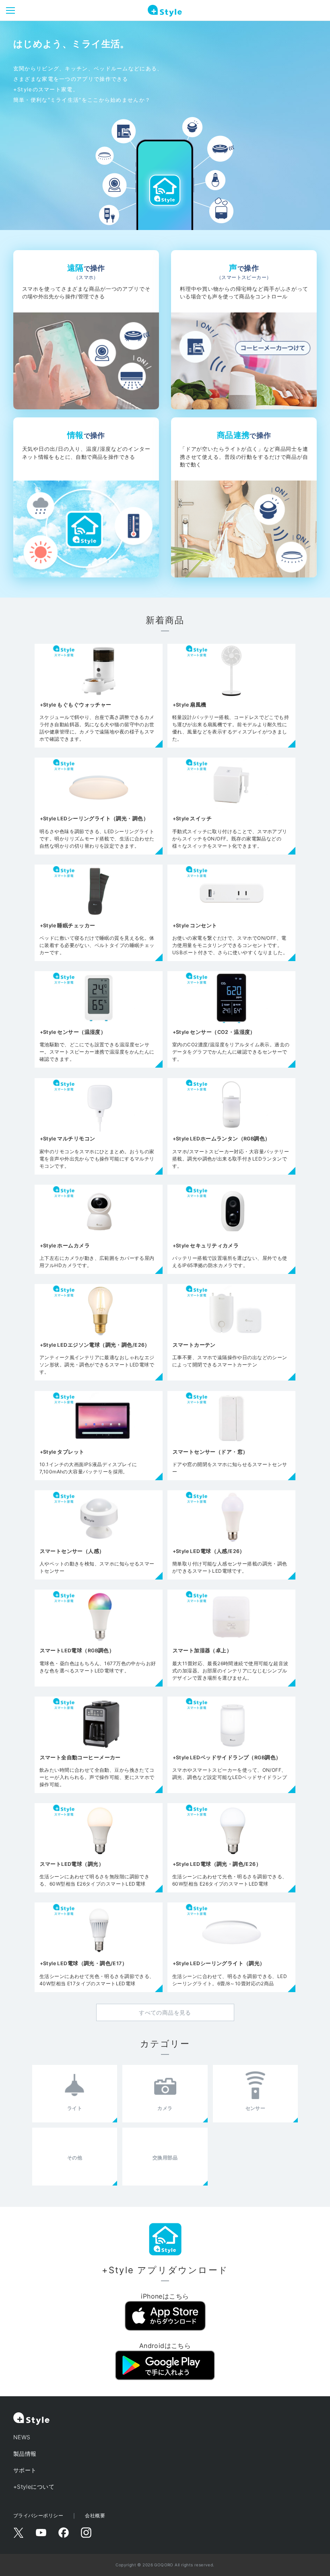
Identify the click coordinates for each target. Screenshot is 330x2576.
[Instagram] (86, 2533)
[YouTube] (41, 2533)
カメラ (165, 2108)
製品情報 (25, 2454)
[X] (19, 2533)
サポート (25, 2470)
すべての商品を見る (165, 2012)
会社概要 (95, 2515)
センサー (256, 2108)
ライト (75, 2108)
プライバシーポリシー (38, 2515)
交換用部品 (165, 2158)
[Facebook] (64, 2533)
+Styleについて (34, 2487)
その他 (75, 2158)
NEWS (22, 2437)
